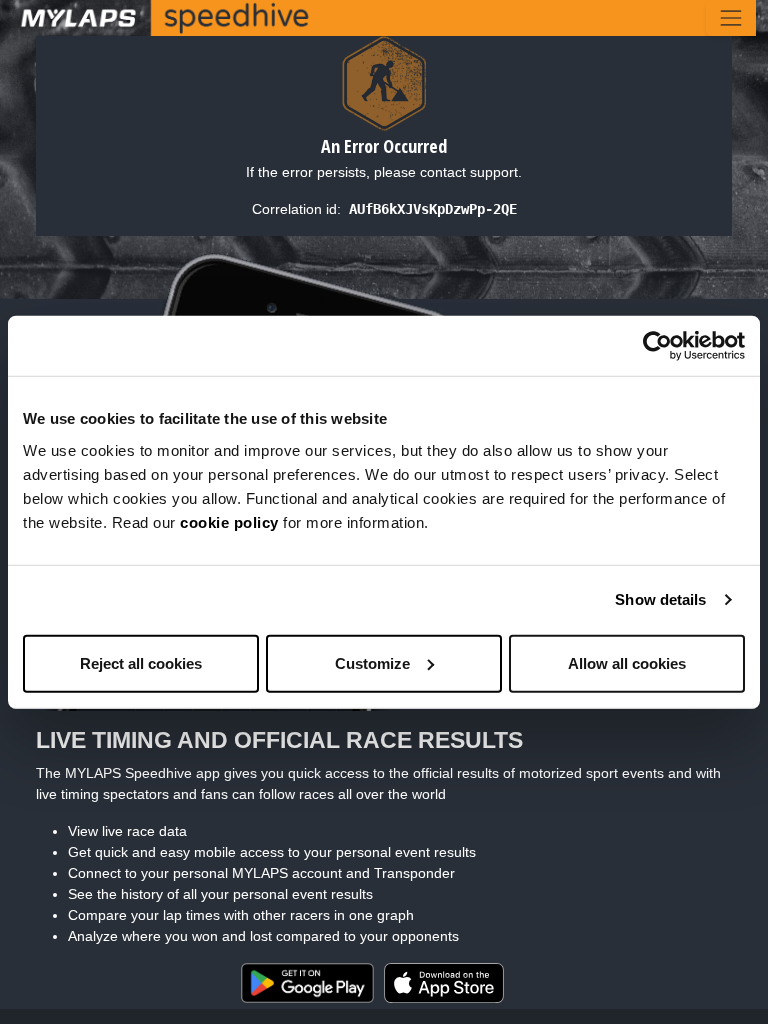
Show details (660, 599)
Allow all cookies (627, 662)
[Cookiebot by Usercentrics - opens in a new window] (657, 346)
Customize (372, 662)
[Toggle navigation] (731, 18)
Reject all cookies (141, 662)
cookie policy (229, 521)
